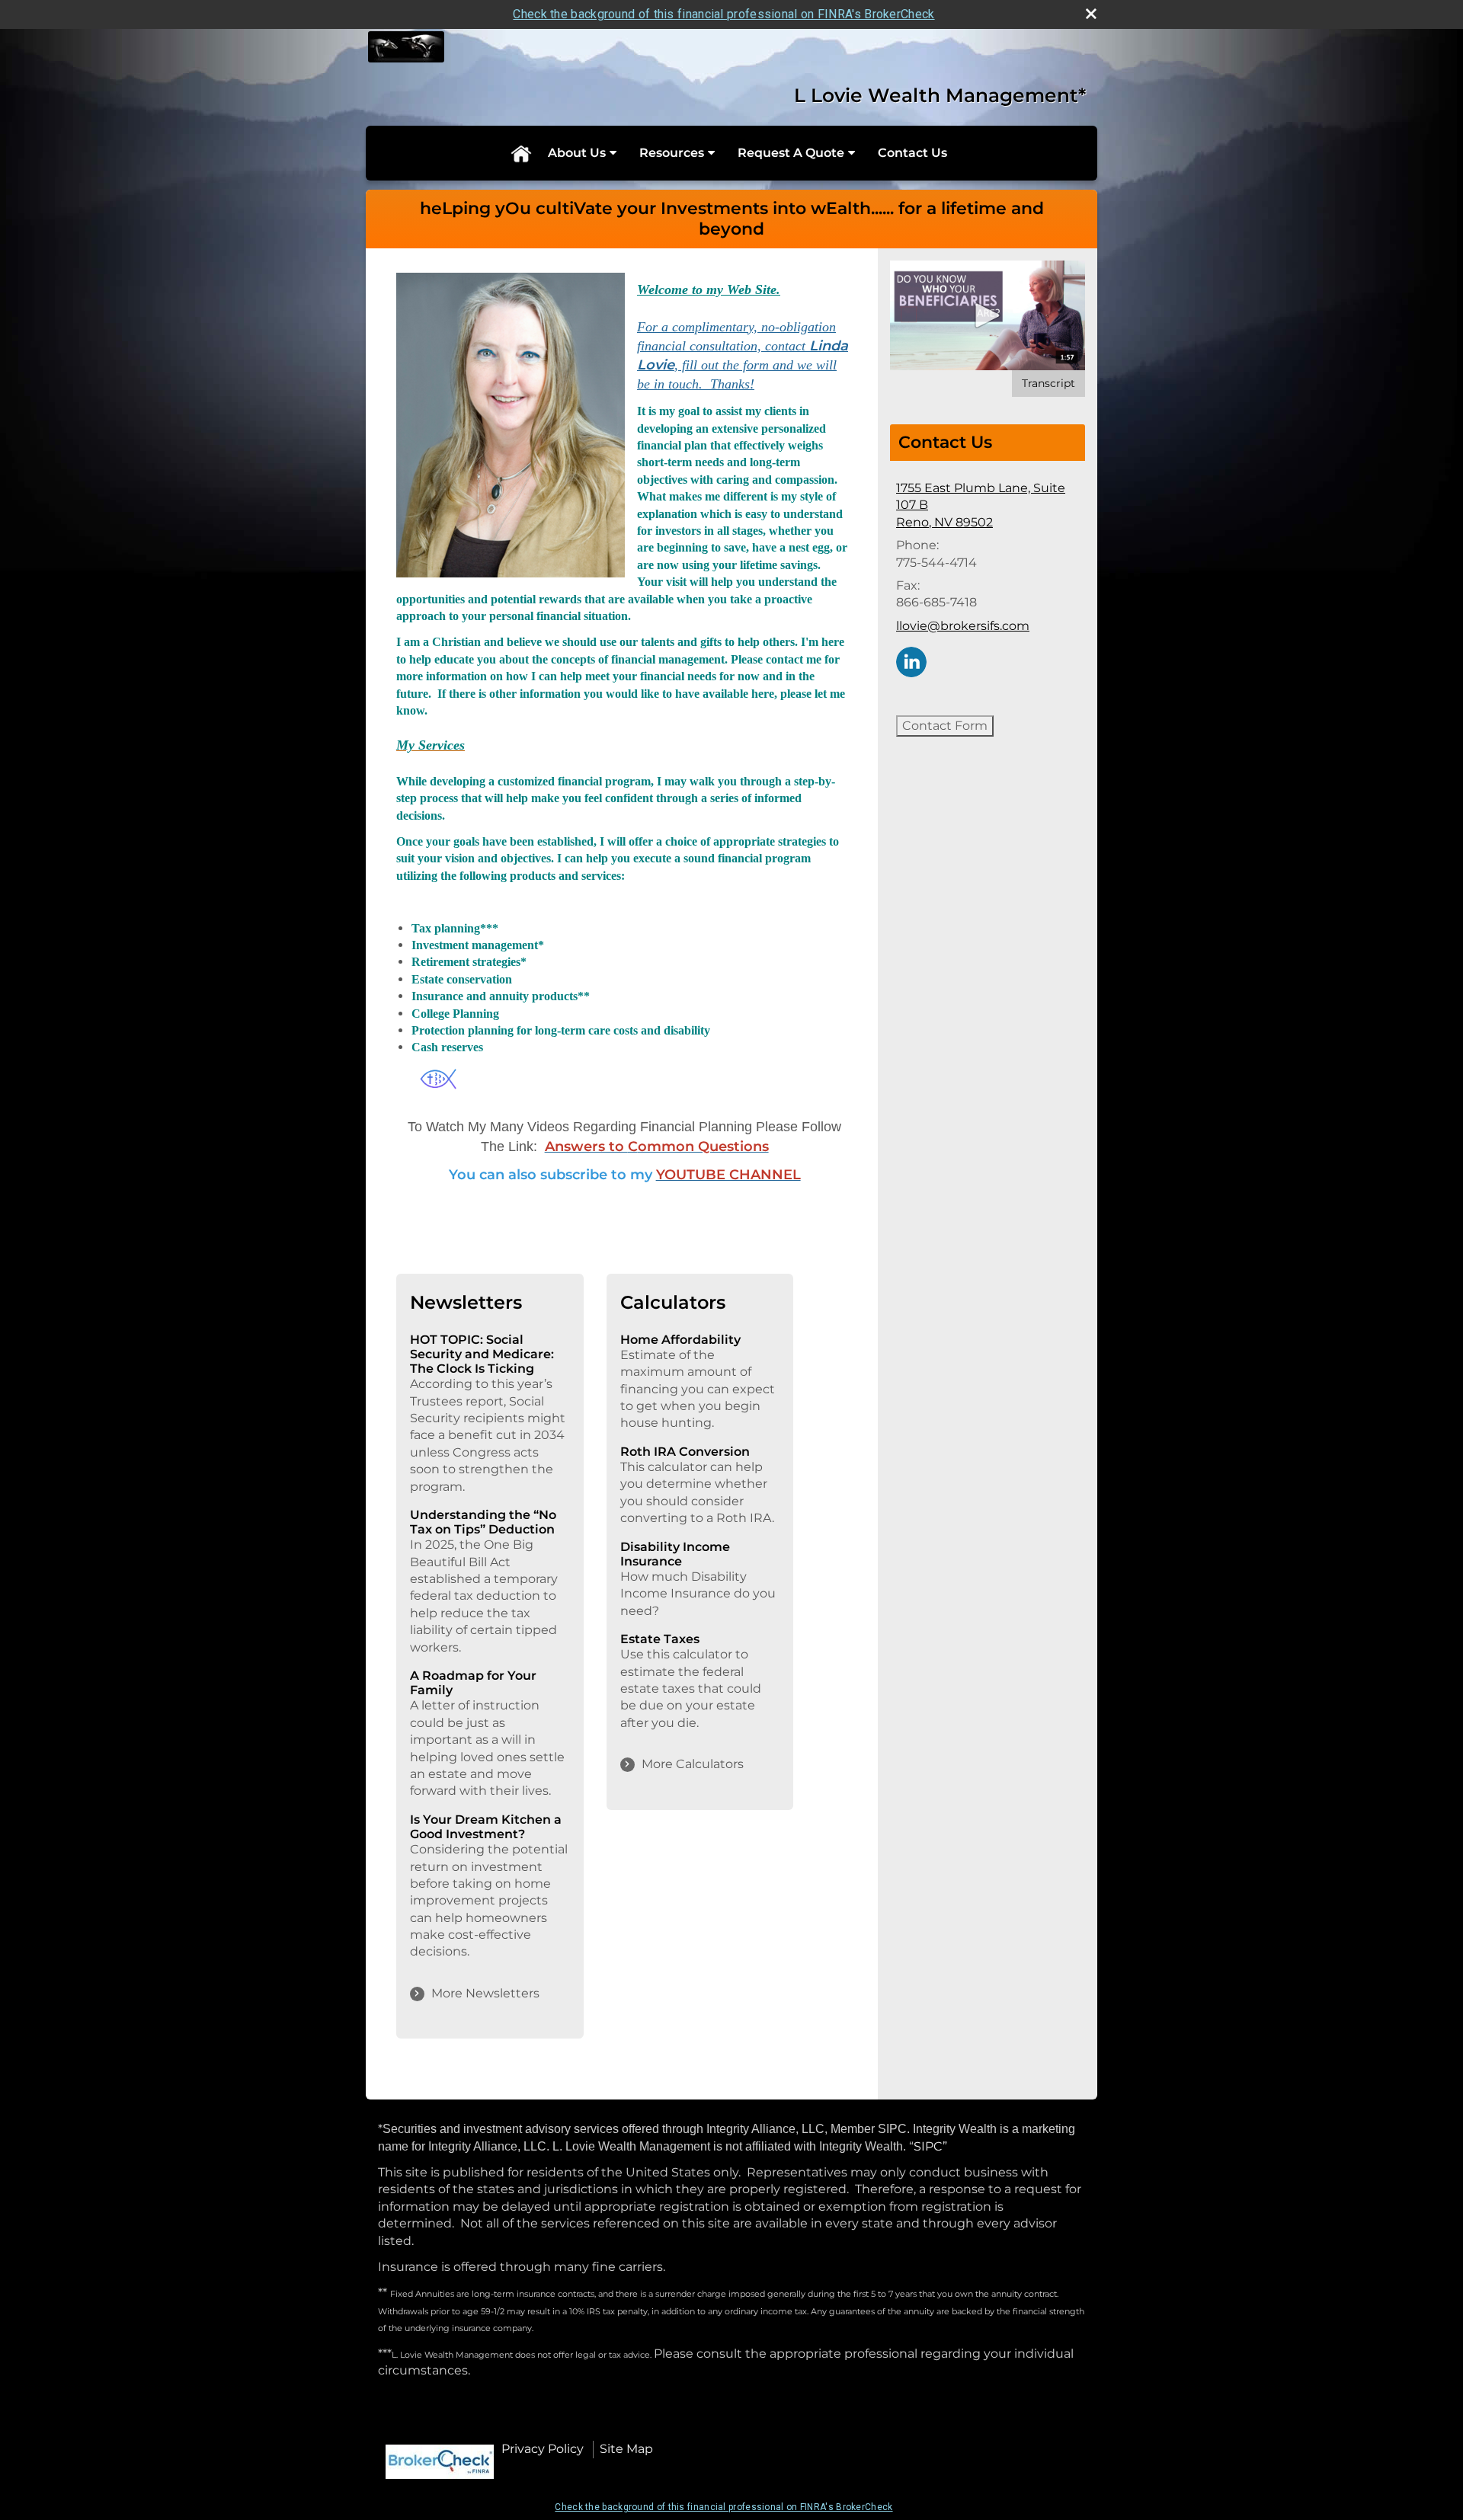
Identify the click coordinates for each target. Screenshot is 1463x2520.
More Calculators (693, 1764)
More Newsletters (485, 1993)
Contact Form (945, 726)
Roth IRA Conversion (685, 1452)
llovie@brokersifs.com (963, 626)
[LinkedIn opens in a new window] (911, 661)
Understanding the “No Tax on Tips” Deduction (483, 1522)
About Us (577, 153)
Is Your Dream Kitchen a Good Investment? (486, 1827)
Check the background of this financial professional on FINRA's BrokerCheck (723, 14)
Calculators (673, 1302)
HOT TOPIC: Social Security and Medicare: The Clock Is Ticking (482, 1354)
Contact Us (912, 153)
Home (520, 153)
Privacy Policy (543, 2449)
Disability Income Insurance (675, 1554)
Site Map (626, 2449)
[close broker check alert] (1091, 14)
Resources (672, 153)
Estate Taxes (660, 1639)
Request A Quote (791, 153)
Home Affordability (680, 1340)
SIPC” (930, 2146)
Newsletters (466, 1302)
